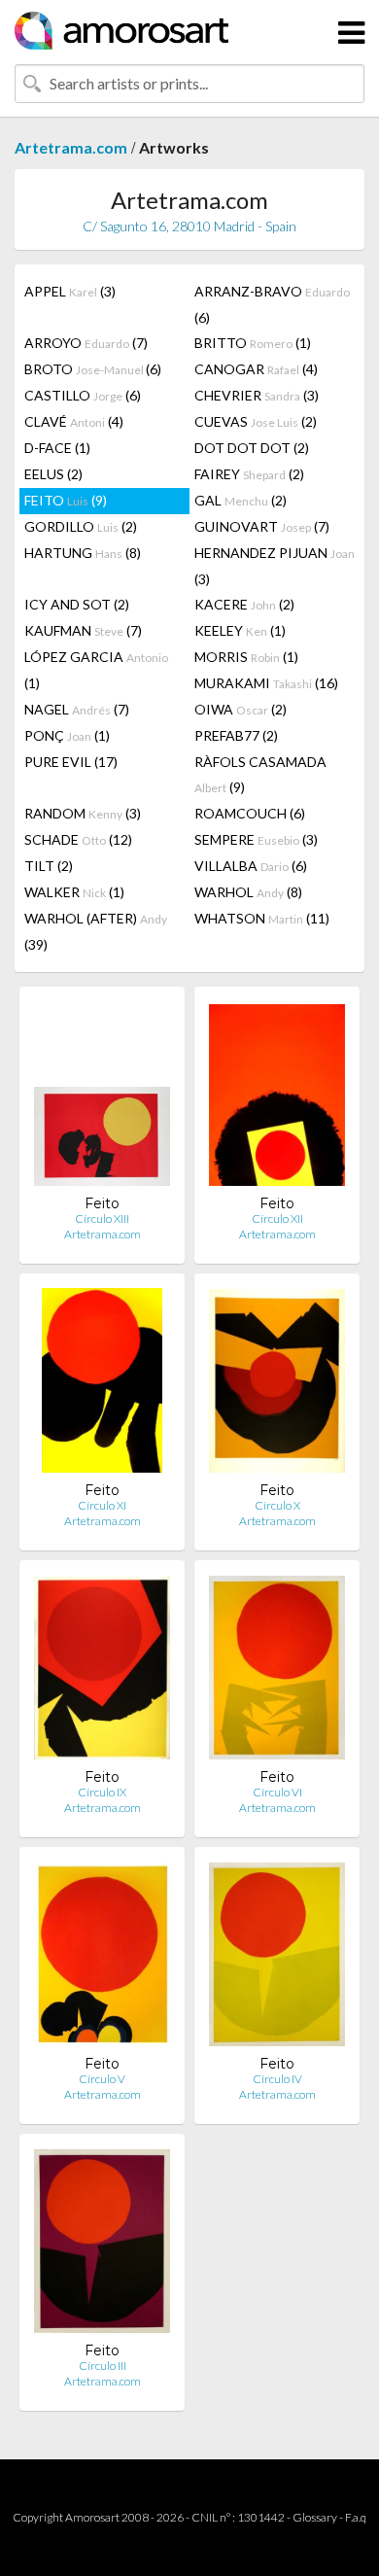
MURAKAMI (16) (266, 683)
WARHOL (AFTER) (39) (96, 931)
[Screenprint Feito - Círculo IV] (277, 1958)
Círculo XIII (102, 1218)
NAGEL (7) (77, 709)
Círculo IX (102, 1792)
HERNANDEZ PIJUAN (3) (275, 566)
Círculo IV (277, 2079)
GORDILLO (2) (81, 526)
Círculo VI (277, 1792)
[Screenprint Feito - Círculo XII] (277, 1098)
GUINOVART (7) (262, 526)
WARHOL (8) (248, 892)
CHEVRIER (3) (257, 395)
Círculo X (277, 1505)
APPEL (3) (70, 291)
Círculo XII (277, 1218)
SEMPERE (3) (256, 839)
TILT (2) (49, 866)
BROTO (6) (93, 369)
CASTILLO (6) (83, 395)
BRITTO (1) (253, 343)
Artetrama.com (71, 147)
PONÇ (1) (67, 735)
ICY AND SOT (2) (77, 604)
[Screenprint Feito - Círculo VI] (277, 1671)
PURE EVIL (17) (71, 762)
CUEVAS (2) (256, 421)
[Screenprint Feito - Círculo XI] (103, 1385)
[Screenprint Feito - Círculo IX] (102, 1671)
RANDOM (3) (83, 813)
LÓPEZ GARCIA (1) (96, 670)
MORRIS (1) (246, 657)
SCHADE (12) (78, 839)
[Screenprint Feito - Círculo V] (102, 1958)
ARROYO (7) (86, 343)
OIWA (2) (241, 709)
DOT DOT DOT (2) (252, 448)
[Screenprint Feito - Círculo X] (277, 1385)
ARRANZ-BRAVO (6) (272, 304)
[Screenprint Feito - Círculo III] (102, 2245)
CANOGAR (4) (256, 369)
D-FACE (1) (57, 448)
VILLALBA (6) (251, 866)
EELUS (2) (53, 474)
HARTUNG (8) (83, 553)
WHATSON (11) (262, 918)
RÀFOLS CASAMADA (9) (260, 774)
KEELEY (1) (240, 630)
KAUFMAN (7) (83, 630)
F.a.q (356, 2517)
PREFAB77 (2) (236, 735)
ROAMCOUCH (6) (250, 813)
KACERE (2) (244, 604)
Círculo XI (102, 1505)
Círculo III (103, 2366)
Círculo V (102, 2079)
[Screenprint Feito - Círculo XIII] (102, 1098)
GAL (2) (241, 500)
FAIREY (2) (249, 474)
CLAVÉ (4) (74, 421)
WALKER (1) (74, 892)
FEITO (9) (66, 500)
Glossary (315, 2517)
